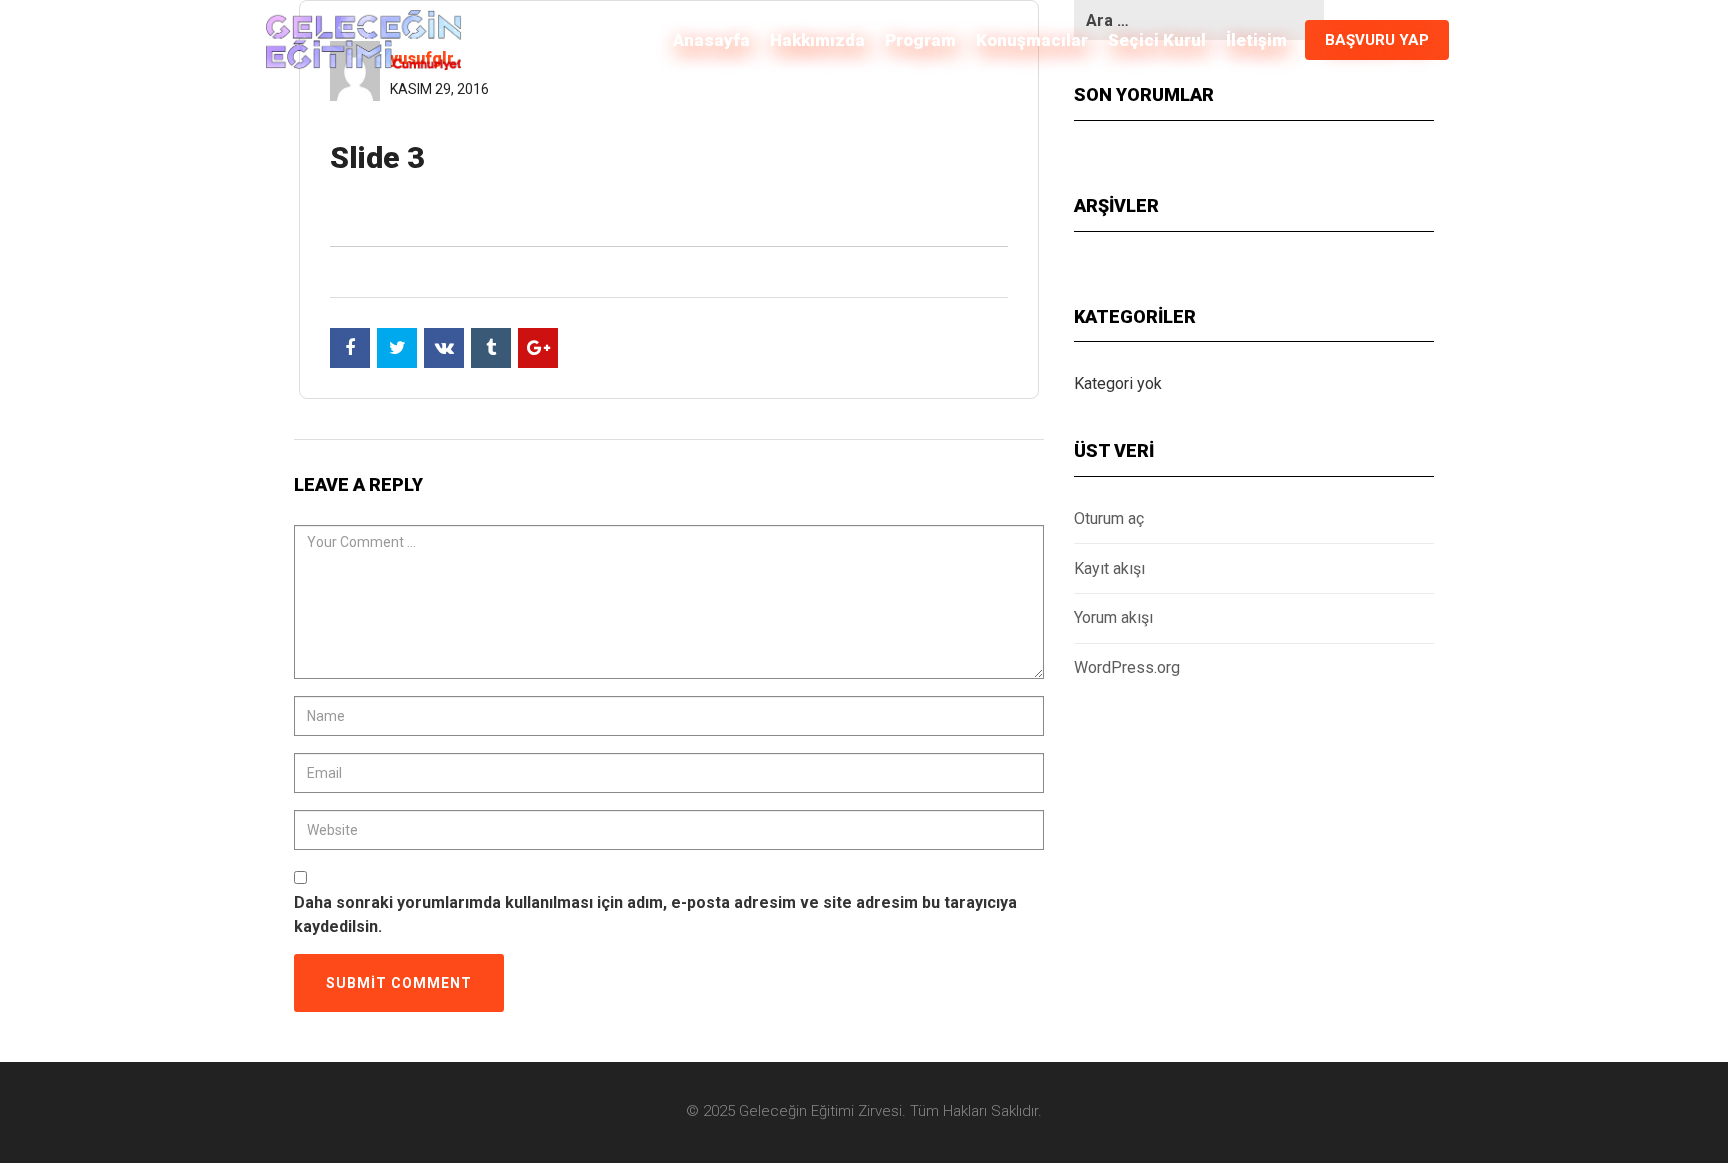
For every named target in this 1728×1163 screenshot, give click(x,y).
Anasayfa (711, 40)
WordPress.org (1127, 667)
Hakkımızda (817, 40)
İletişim (1256, 40)
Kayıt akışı (1109, 568)
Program (920, 40)
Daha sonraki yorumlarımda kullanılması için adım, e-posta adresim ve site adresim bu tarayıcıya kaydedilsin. (655, 914)
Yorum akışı (1113, 617)
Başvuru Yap (1377, 40)
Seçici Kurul (1157, 40)
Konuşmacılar (1032, 40)
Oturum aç (1109, 518)
